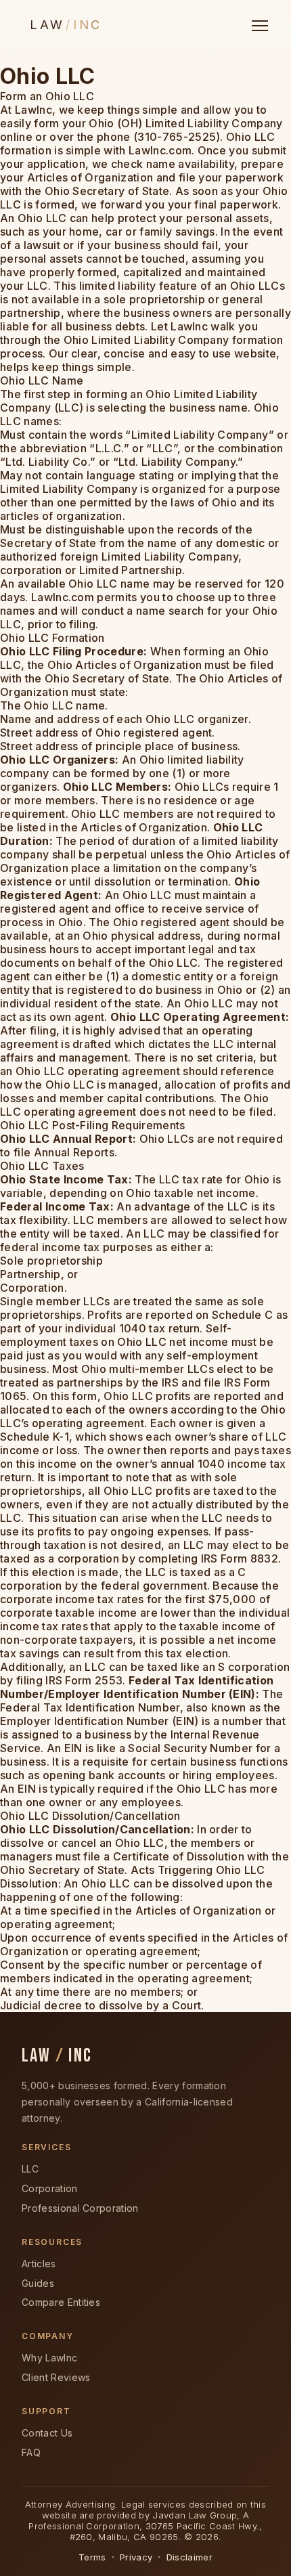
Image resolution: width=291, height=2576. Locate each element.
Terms (92, 2557)
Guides (38, 2283)
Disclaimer (189, 2557)
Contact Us (47, 2433)
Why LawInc (49, 2358)
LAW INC (57, 2056)
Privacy (136, 2557)
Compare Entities (61, 2302)
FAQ (31, 2452)
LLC (30, 2169)
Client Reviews (56, 2377)
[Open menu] (260, 26)
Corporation (50, 2188)
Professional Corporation (80, 2208)
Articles (39, 2264)
